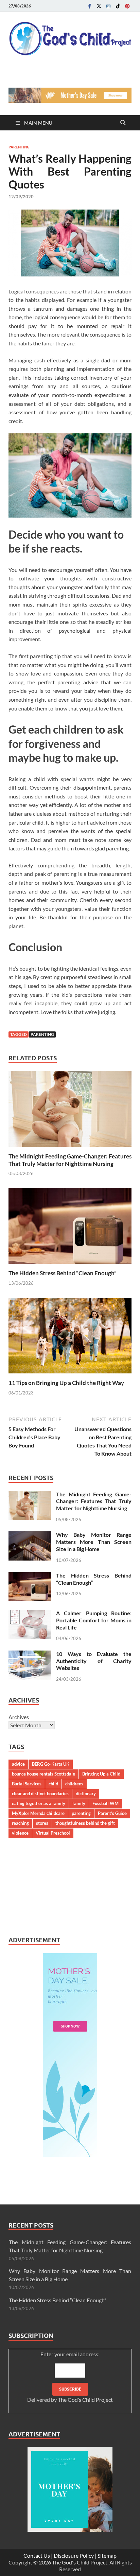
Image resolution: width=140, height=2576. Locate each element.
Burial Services (27, 1784)
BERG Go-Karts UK (51, 1764)
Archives (19, 1717)
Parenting (19, 147)
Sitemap (107, 2555)
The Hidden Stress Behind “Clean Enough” (63, 1273)
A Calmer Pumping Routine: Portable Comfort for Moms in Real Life (94, 1620)
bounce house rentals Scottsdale (43, 1774)
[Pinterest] (127, 6)
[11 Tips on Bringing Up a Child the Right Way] (70, 1338)
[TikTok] (118, 6)
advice (18, 1764)
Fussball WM (106, 1803)
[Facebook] (89, 6)
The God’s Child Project (85, 2400)
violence (20, 1833)
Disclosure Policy (74, 2555)
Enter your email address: (70, 2377)
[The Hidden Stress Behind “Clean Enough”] (70, 1228)
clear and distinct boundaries (40, 1794)
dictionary (86, 1794)
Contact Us (37, 2555)
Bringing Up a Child (101, 1774)
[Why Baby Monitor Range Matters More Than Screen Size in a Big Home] (30, 1535)
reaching (20, 1823)
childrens (74, 1784)
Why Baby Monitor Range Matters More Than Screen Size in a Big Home (94, 1542)
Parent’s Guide (112, 1813)
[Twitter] (99, 6)
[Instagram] (108, 6)
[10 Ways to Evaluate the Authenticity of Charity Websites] (30, 1654)
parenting (42, 1034)
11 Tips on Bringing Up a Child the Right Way (66, 1383)
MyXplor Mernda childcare (38, 1813)
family (79, 1803)
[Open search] (123, 123)
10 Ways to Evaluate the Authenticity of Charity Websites (94, 1661)
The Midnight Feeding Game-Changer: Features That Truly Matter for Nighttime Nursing (70, 1160)
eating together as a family (39, 1803)
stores (42, 1823)
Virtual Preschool (53, 1833)
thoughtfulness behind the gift (85, 1823)
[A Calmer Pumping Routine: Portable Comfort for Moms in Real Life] (30, 1614)
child (53, 1784)
